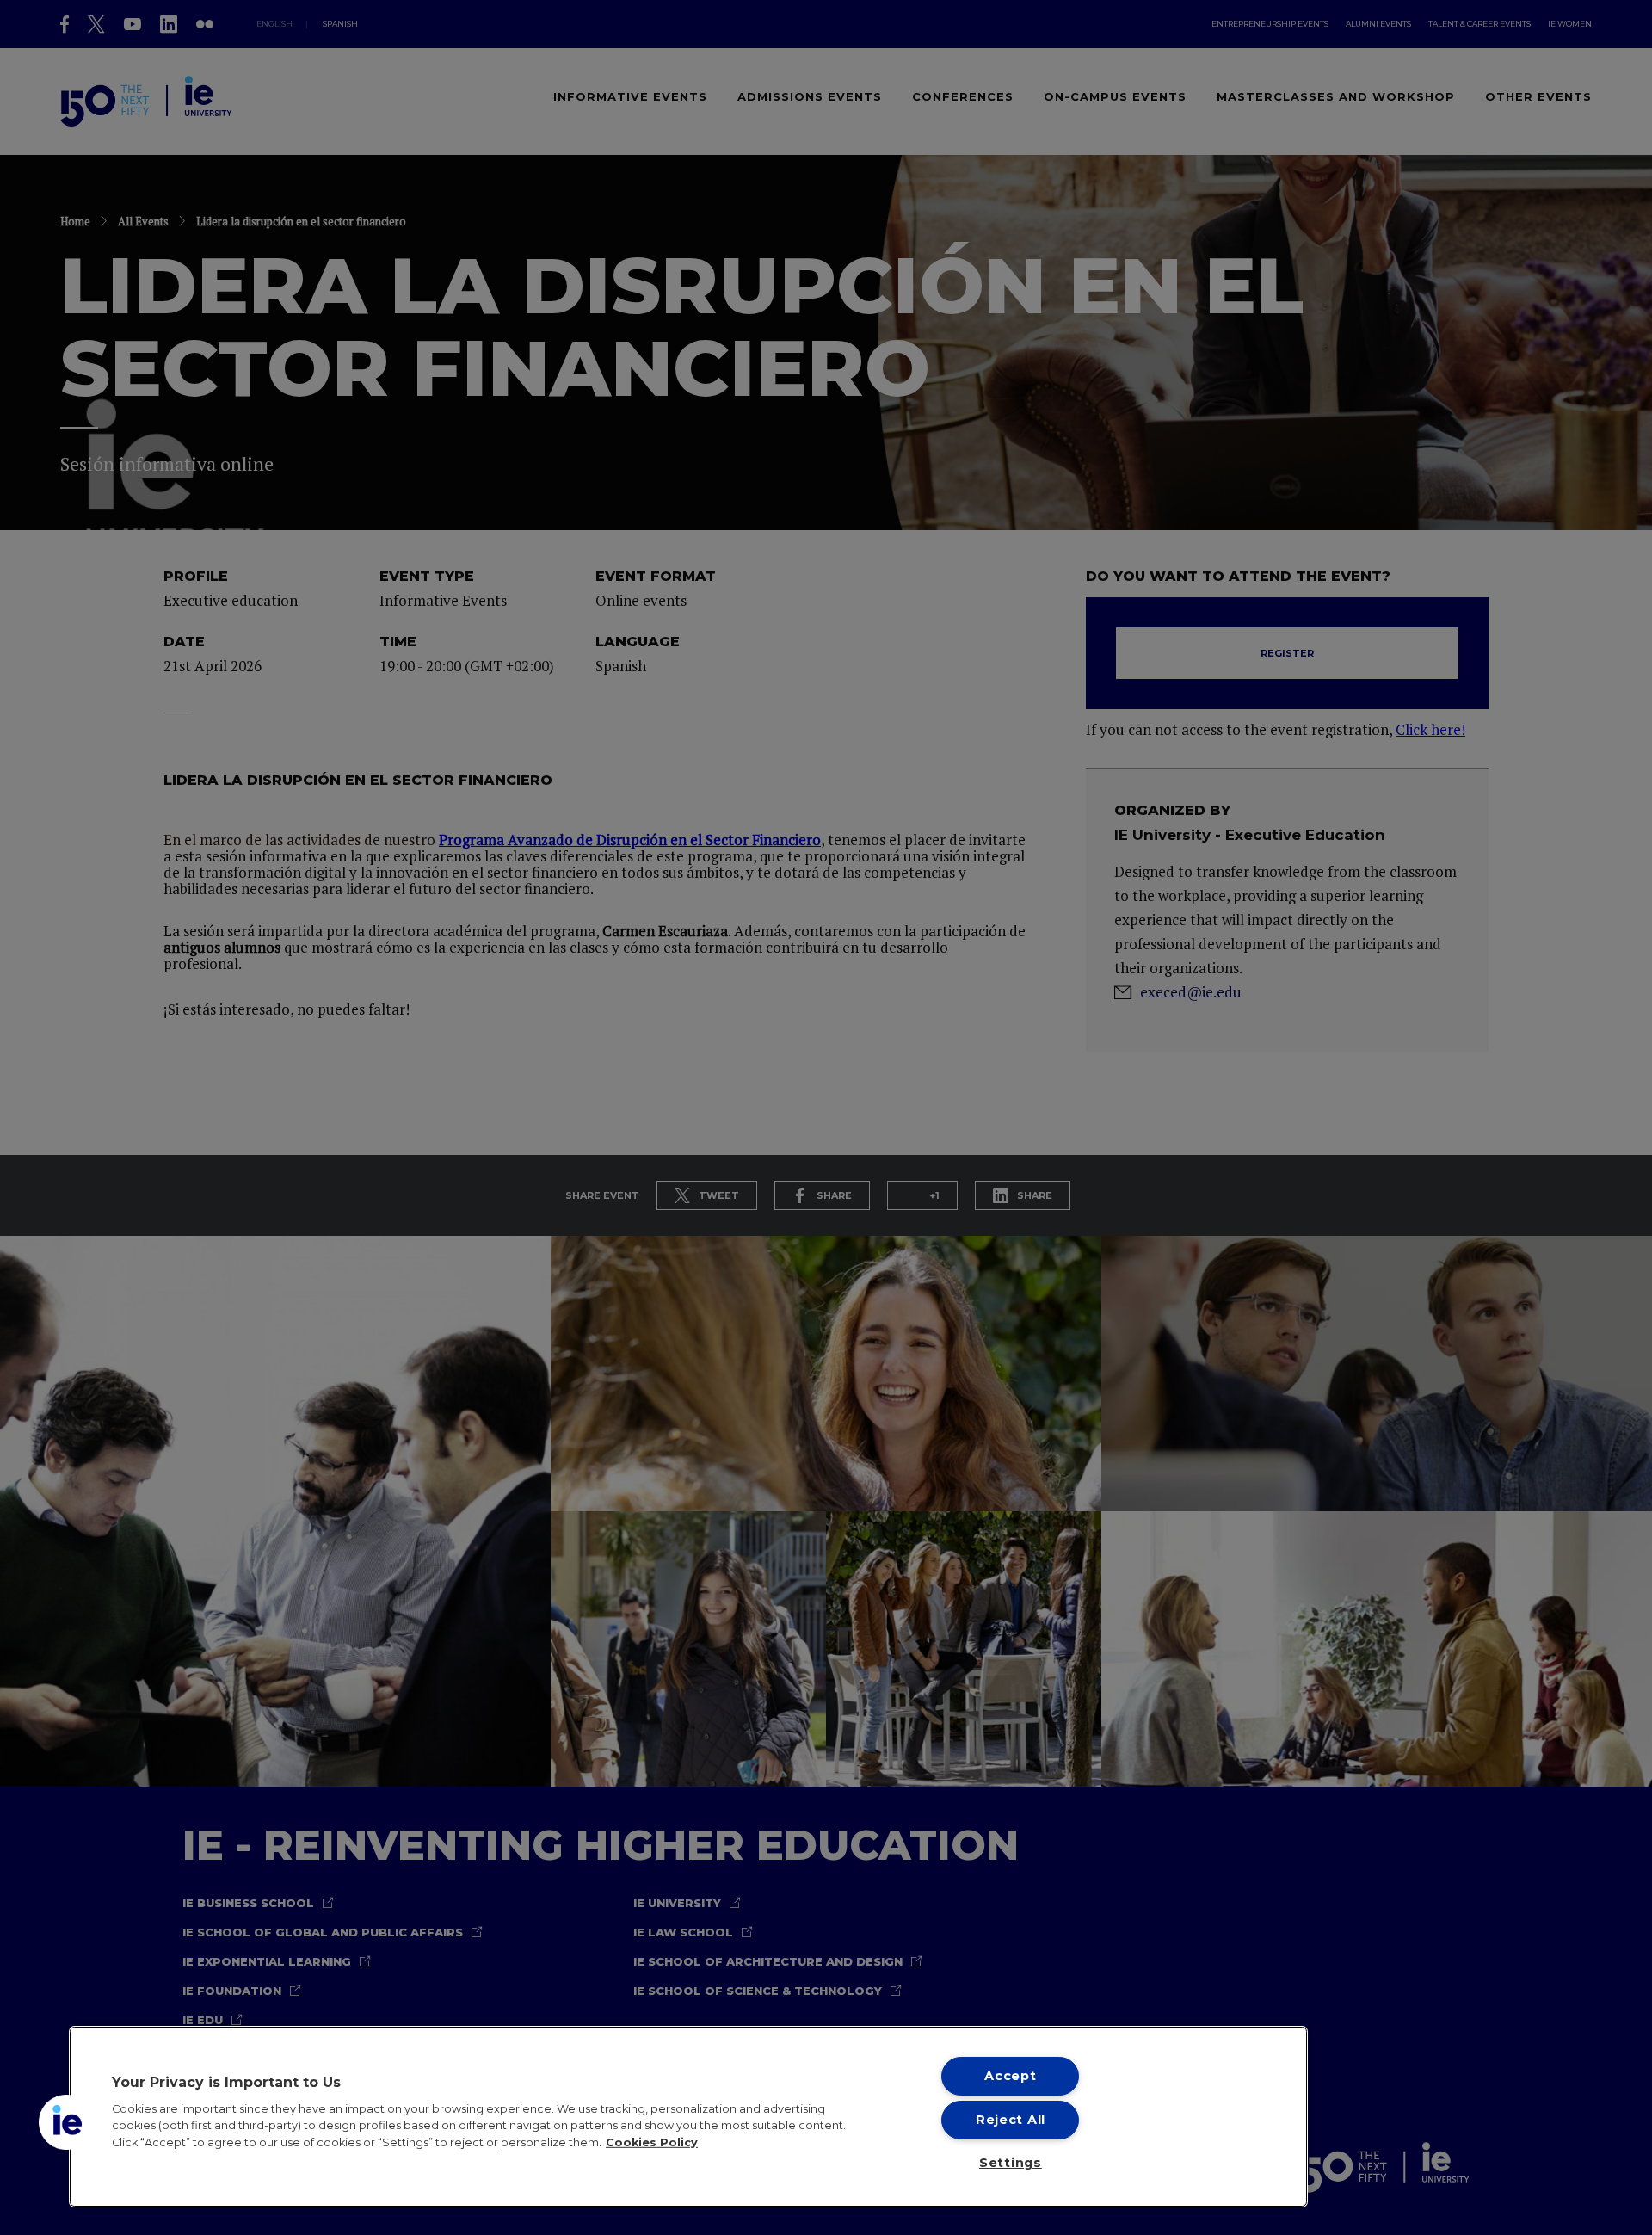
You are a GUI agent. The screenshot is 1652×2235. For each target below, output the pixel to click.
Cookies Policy (652, 2142)
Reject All (1011, 2120)
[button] (66, 2122)
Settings (1011, 2163)
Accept (1010, 2076)
